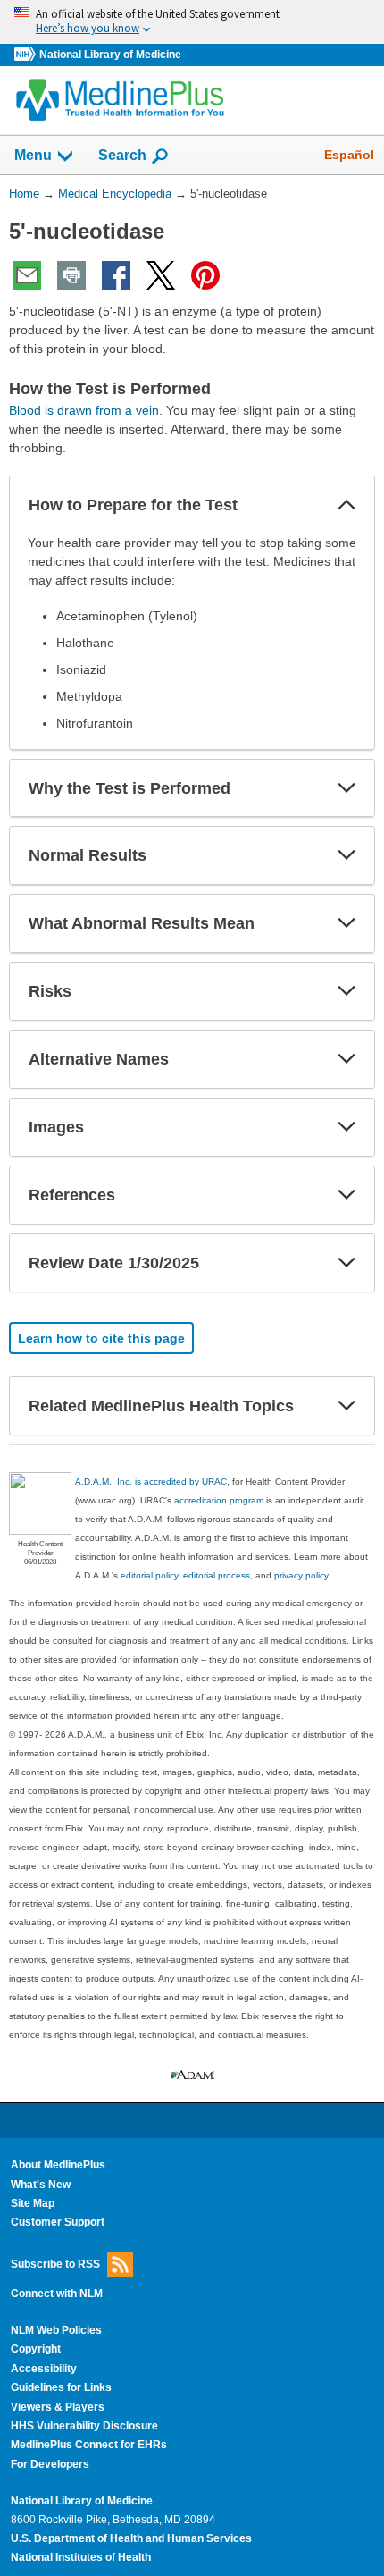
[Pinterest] (205, 275)
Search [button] (122, 155)
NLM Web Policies (56, 2330)
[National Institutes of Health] (27, 55)
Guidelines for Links (61, 2387)
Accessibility (44, 2369)
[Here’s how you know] (192, 22)
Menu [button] (33, 155)
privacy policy (301, 1575)
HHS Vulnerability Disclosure (84, 2426)
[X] (161, 275)
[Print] (71, 275)
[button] (346, 505)
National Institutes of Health (81, 2557)
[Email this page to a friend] (27, 275)
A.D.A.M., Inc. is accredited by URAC (151, 1482)
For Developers (50, 2464)
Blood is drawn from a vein (84, 410)
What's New (41, 2185)
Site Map (33, 2203)
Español (349, 155)
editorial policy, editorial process (185, 1575)
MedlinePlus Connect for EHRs (89, 2445)
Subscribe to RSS (55, 2263)
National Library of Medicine (110, 55)
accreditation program (219, 1500)
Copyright (36, 2349)
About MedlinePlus (58, 2165)
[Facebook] (116, 275)
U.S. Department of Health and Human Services (131, 2538)
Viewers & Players (58, 2407)
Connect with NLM (57, 2294)
